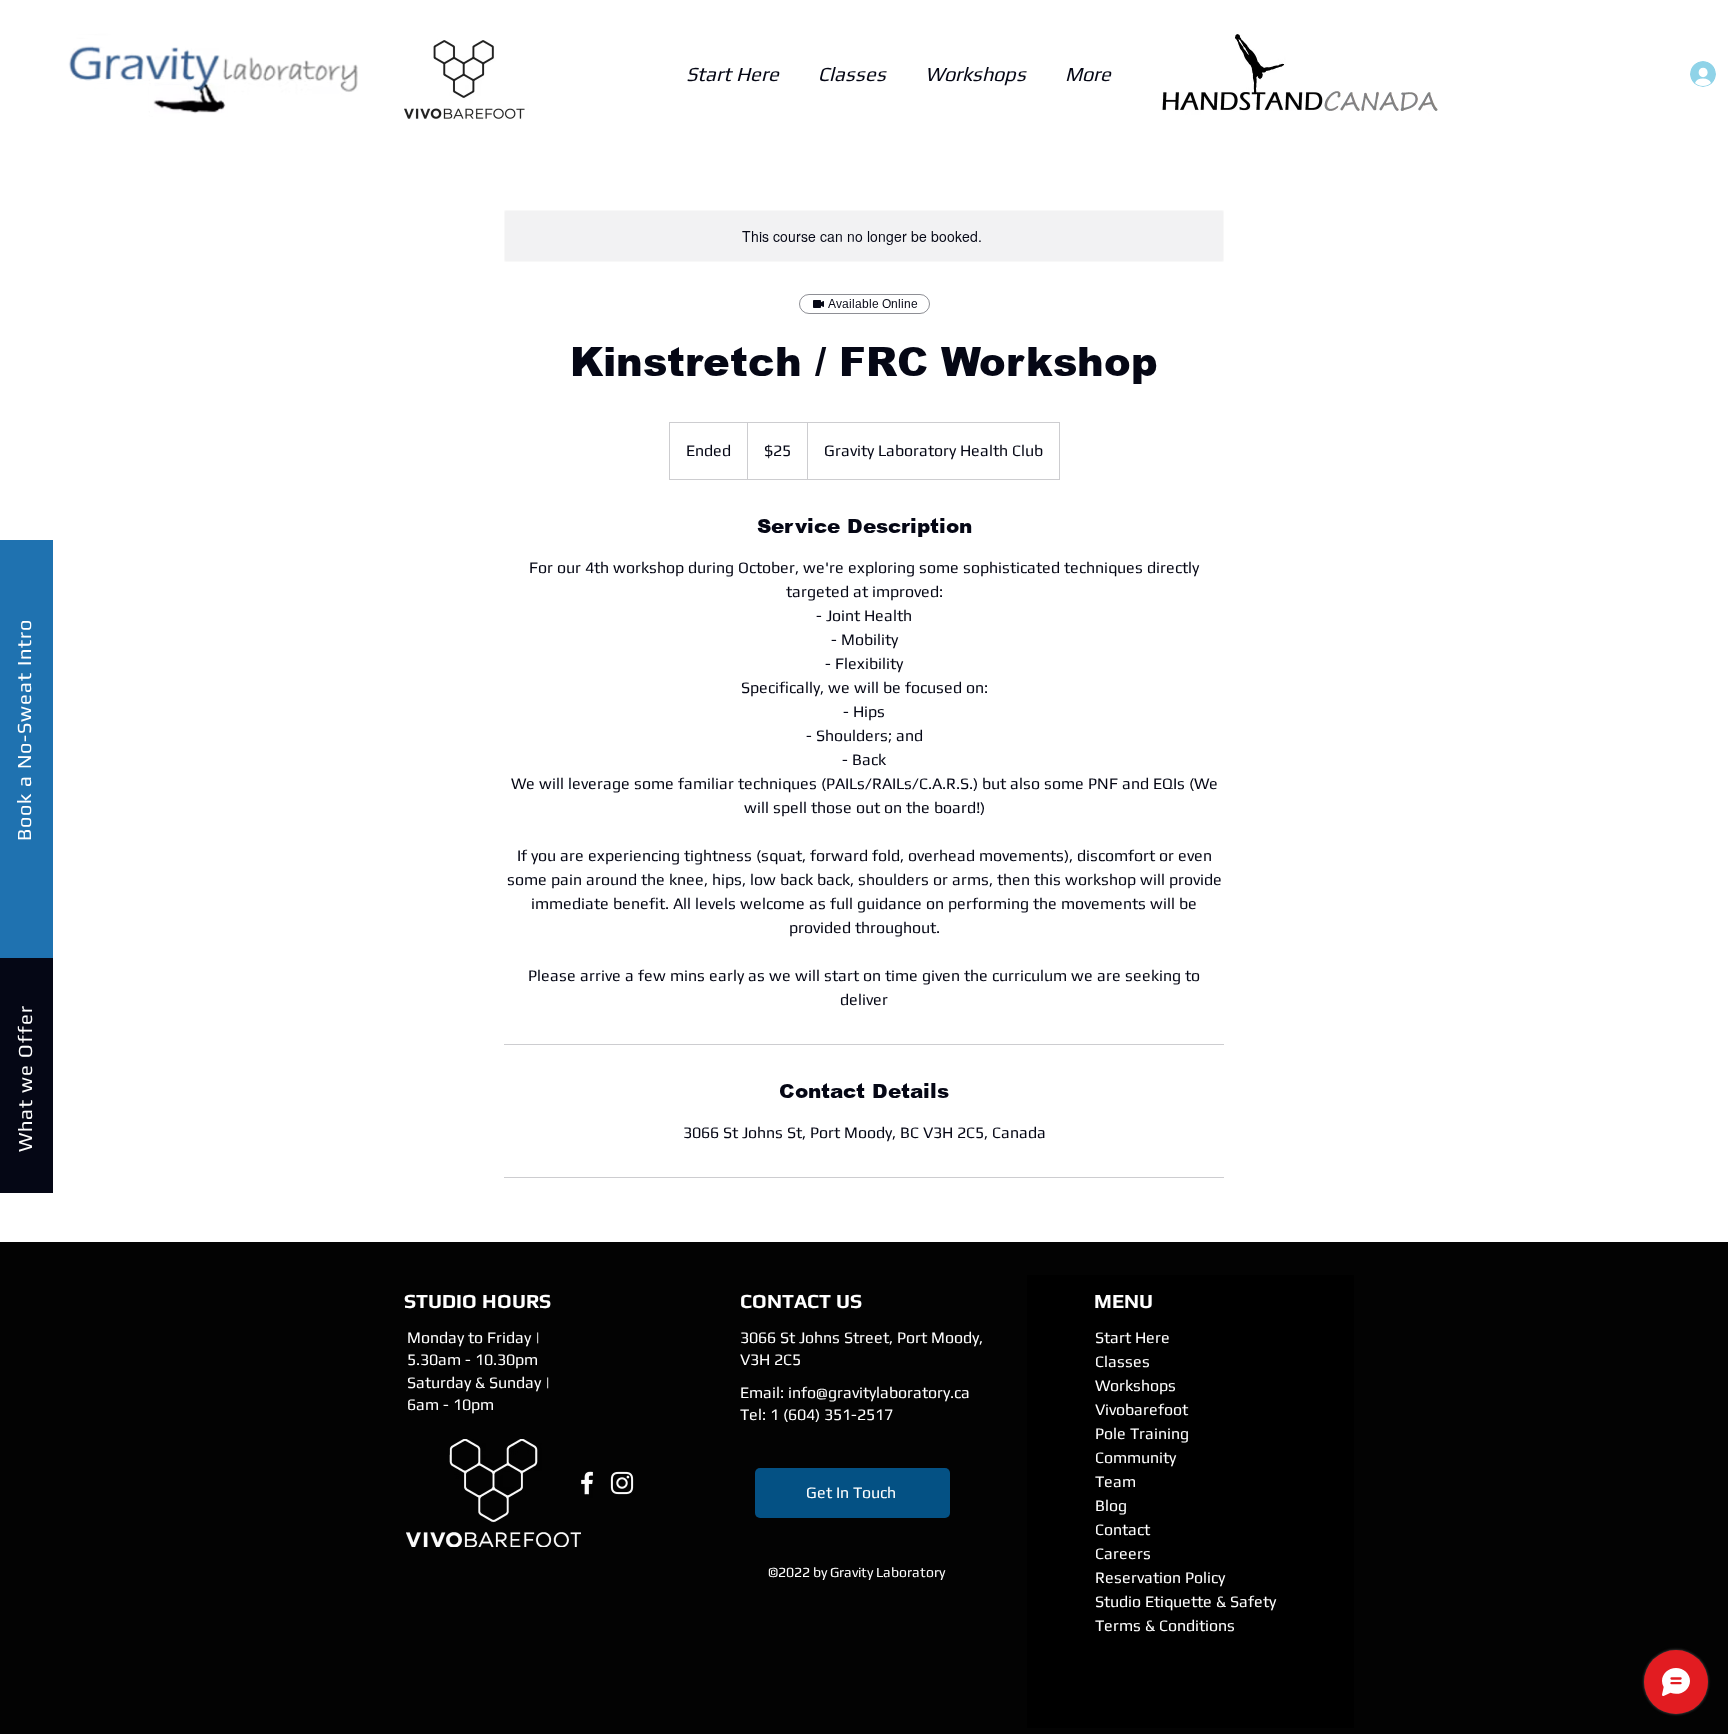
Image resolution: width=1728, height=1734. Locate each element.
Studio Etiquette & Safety (1185, 1601)
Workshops (1135, 1385)
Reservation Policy (1160, 1577)
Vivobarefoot (1141, 1409)
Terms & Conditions (1165, 1625)
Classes (1122, 1361)
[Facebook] (587, 1483)
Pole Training (1142, 1433)
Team (1115, 1481)
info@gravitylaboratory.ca (879, 1392)
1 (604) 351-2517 (831, 1414)
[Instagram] (622, 1483)
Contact (1122, 1529)
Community (1135, 1457)
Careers (1123, 1553)
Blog (1111, 1505)
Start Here (1132, 1337)
